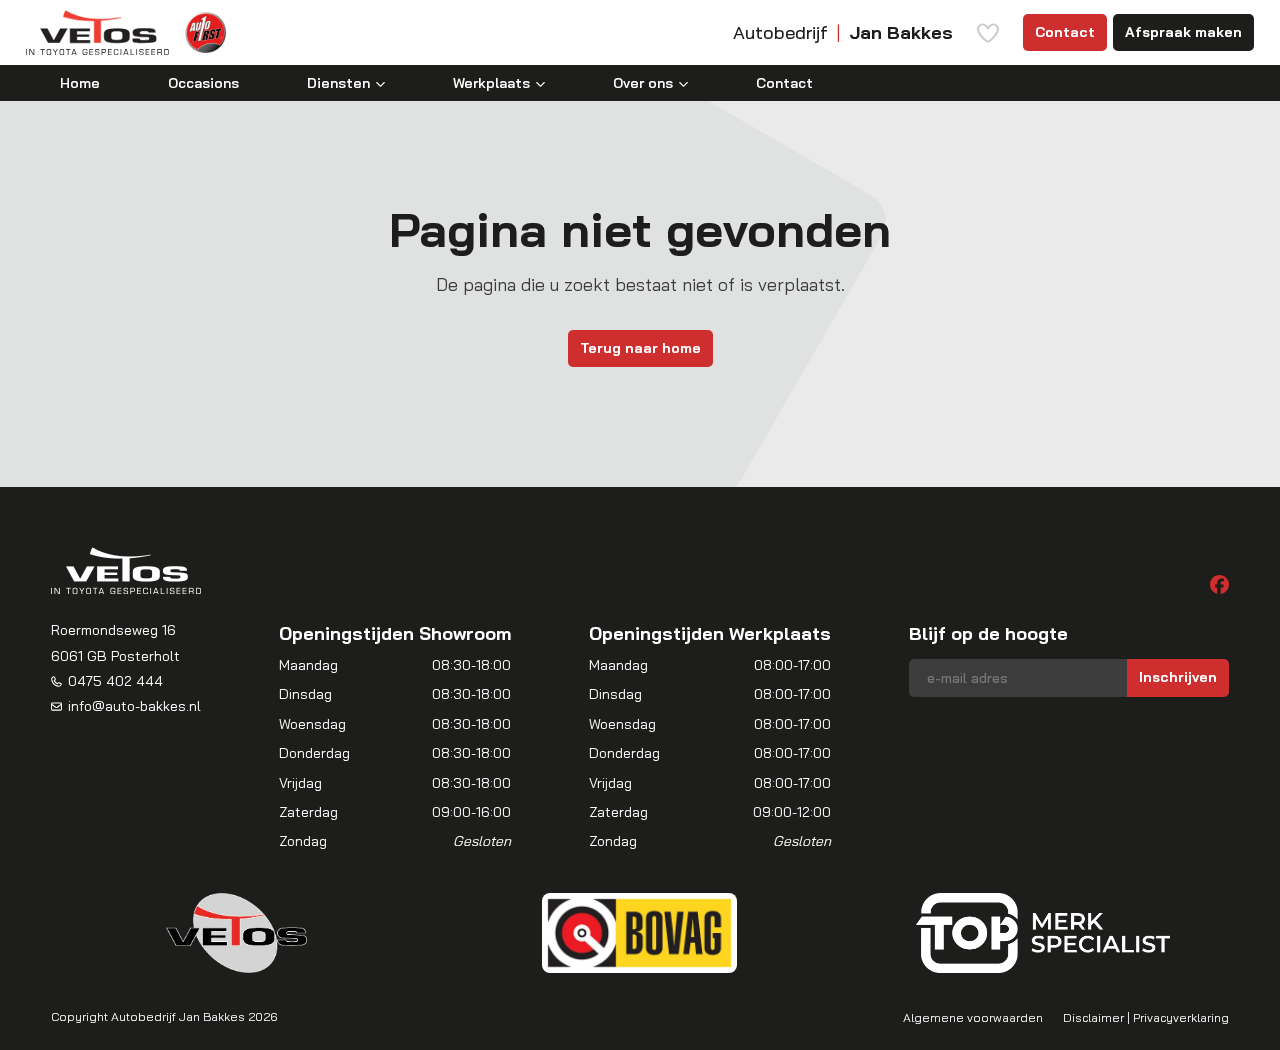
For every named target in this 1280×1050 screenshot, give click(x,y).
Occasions (203, 83)
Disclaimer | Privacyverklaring (1146, 1017)
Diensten (338, 83)
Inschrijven (1178, 677)
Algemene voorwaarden (973, 1017)
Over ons (643, 83)
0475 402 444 (115, 681)
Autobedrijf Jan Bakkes (178, 1016)
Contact (1065, 32)
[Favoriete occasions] (988, 33)
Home (80, 83)
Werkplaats (491, 83)
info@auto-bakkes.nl (134, 706)
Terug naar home (640, 348)
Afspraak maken (1183, 32)
